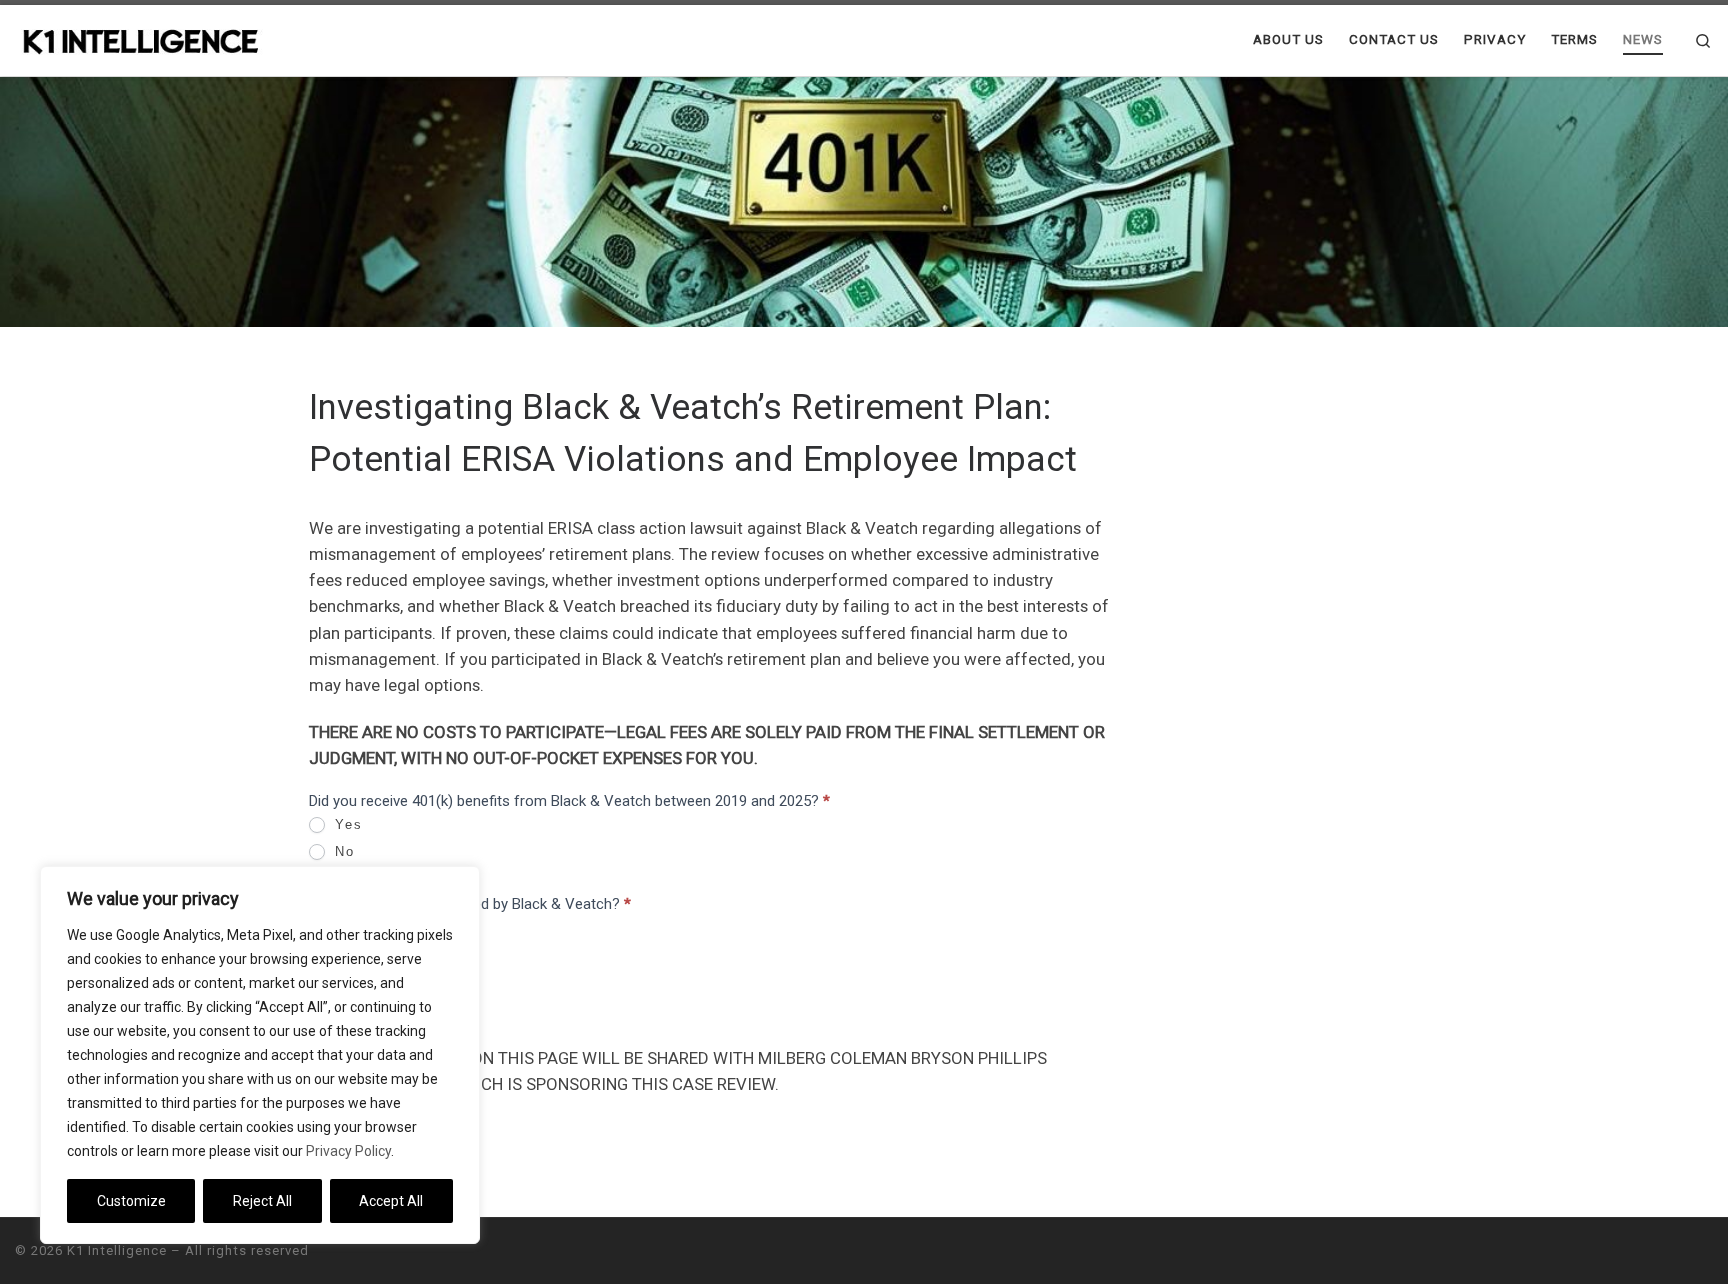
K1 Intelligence (117, 1250)
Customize (131, 1201)
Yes (346, 824)
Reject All (262, 1201)
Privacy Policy (348, 1151)
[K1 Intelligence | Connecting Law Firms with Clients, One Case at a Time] (140, 39)
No (342, 851)
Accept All (391, 1201)
